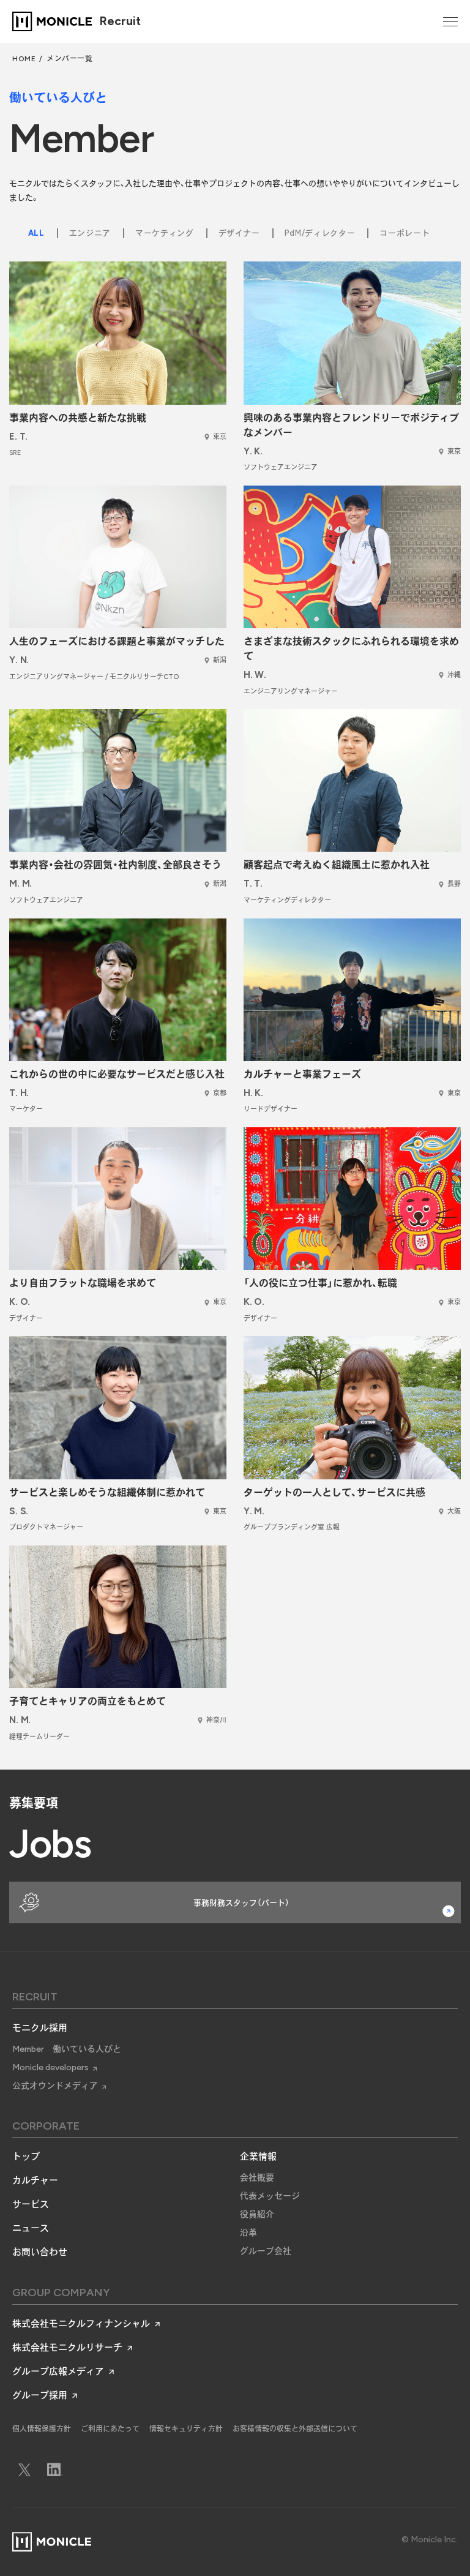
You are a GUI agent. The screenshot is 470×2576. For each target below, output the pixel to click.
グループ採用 (40, 2395)
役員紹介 (257, 2214)
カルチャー (35, 2180)
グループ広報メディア (58, 2371)
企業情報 (258, 2157)
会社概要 (257, 2178)
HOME (24, 59)
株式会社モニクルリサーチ (67, 2348)
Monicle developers (50, 2067)
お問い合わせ (40, 2252)
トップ (26, 2157)
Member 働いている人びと (67, 2049)
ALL (36, 233)
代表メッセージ (270, 2196)
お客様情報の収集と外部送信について (295, 2429)
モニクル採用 (40, 2028)
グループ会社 (266, 2251)
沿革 (248, 2233)
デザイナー (239, 233)
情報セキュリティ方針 (186, 2429)
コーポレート (405, 233)
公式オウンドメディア (55, 2086)
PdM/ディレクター (320, 233)
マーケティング (165, 233)
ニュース (31, 2228)
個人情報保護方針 (42, 2429)
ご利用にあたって (110, 2429)
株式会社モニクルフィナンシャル (81, 2324)
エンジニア (90, 233)
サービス (31, 2204)
